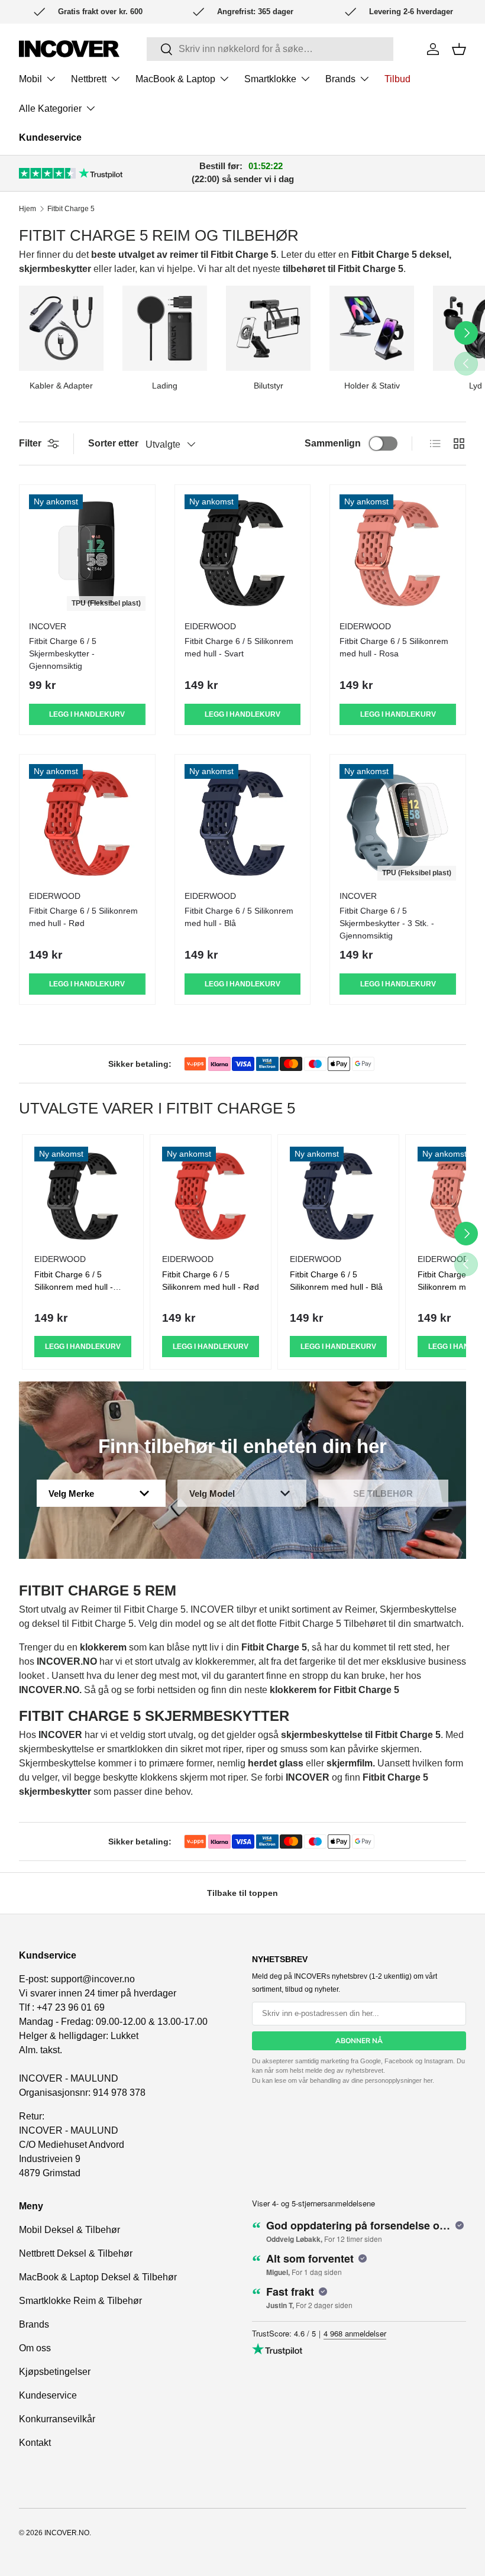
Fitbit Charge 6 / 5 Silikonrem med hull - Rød (83, 917)
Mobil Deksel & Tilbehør (69, 2230)
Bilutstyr (269, 386)
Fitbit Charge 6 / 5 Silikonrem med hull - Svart (239, 647)
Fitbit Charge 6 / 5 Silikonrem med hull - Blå (239, 917)
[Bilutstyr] (268, 328)
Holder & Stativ (372, 386)
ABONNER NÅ (359, 2041)
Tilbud (397, 79)
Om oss (35, 2348)
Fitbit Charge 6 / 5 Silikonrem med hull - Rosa (394, 647)
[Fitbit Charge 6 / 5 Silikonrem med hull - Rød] (87, 822)
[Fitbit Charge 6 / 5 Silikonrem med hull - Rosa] (398, 553)
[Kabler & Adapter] (61, 328)
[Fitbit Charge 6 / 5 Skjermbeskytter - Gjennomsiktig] (87, 553)
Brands (34, 2324)
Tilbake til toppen (242, 1893)
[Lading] (165, 328)
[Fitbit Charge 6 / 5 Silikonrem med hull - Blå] (243, 822)
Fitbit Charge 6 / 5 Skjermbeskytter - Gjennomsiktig (63, 653)
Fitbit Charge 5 (71, 209)
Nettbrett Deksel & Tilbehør (76, 2253)
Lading (165, 386)
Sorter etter (113, 443)
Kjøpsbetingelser (55, 2372)
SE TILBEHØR (383, 1494)
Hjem (28, 209)
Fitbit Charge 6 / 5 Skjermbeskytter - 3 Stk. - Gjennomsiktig (387, 923)
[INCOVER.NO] (69, 49)
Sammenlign (333, 443)
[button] (459, 49)
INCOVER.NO (67, 2533)
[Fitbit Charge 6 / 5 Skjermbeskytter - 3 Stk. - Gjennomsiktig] (398, 822)
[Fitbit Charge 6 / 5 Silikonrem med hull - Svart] (243, 553)
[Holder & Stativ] (372, 328)
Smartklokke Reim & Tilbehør (80, 2301)
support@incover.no (93, 1979)
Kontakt (35, 2443)
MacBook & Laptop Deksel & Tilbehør (98, 2277)
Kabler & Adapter (61, 386)
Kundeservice (50, 137)
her (428, 2080)
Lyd (476, 386)
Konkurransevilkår (57, 2419)
